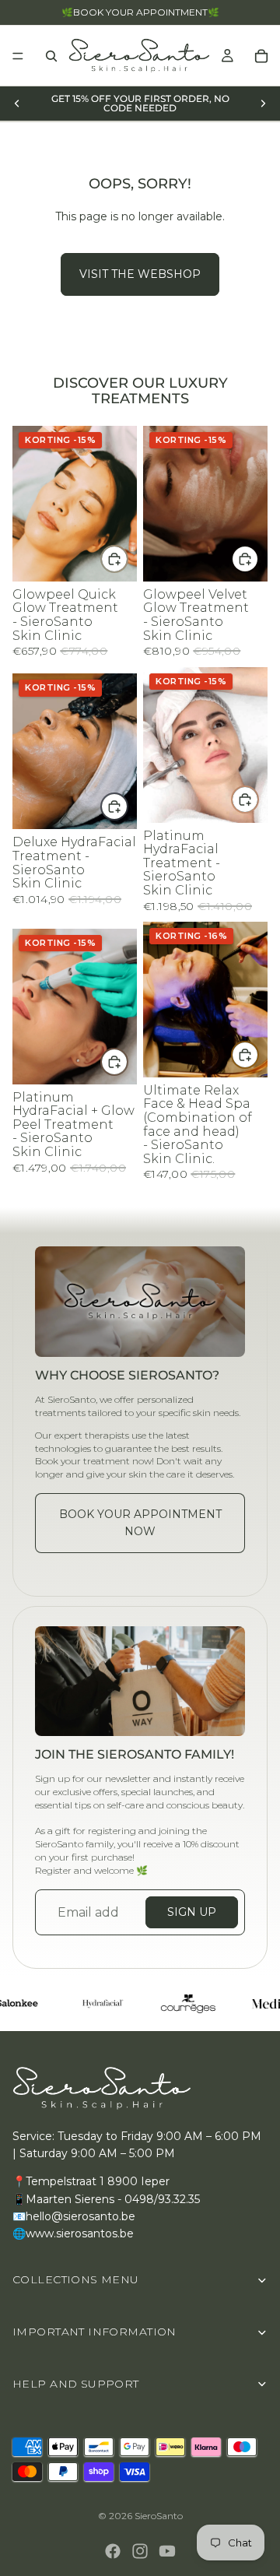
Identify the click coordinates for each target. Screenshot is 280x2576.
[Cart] (261, 56)
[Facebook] (113, 2551)
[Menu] (18, 56)
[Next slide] (263, 104)
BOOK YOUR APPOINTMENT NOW (140, 1523)
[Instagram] (140, 2551)
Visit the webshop (140, 274)
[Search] (51, 56)
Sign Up (192, 1912)
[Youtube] (167, 2551)
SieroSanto (159, 2516)
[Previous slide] (17, 104)
